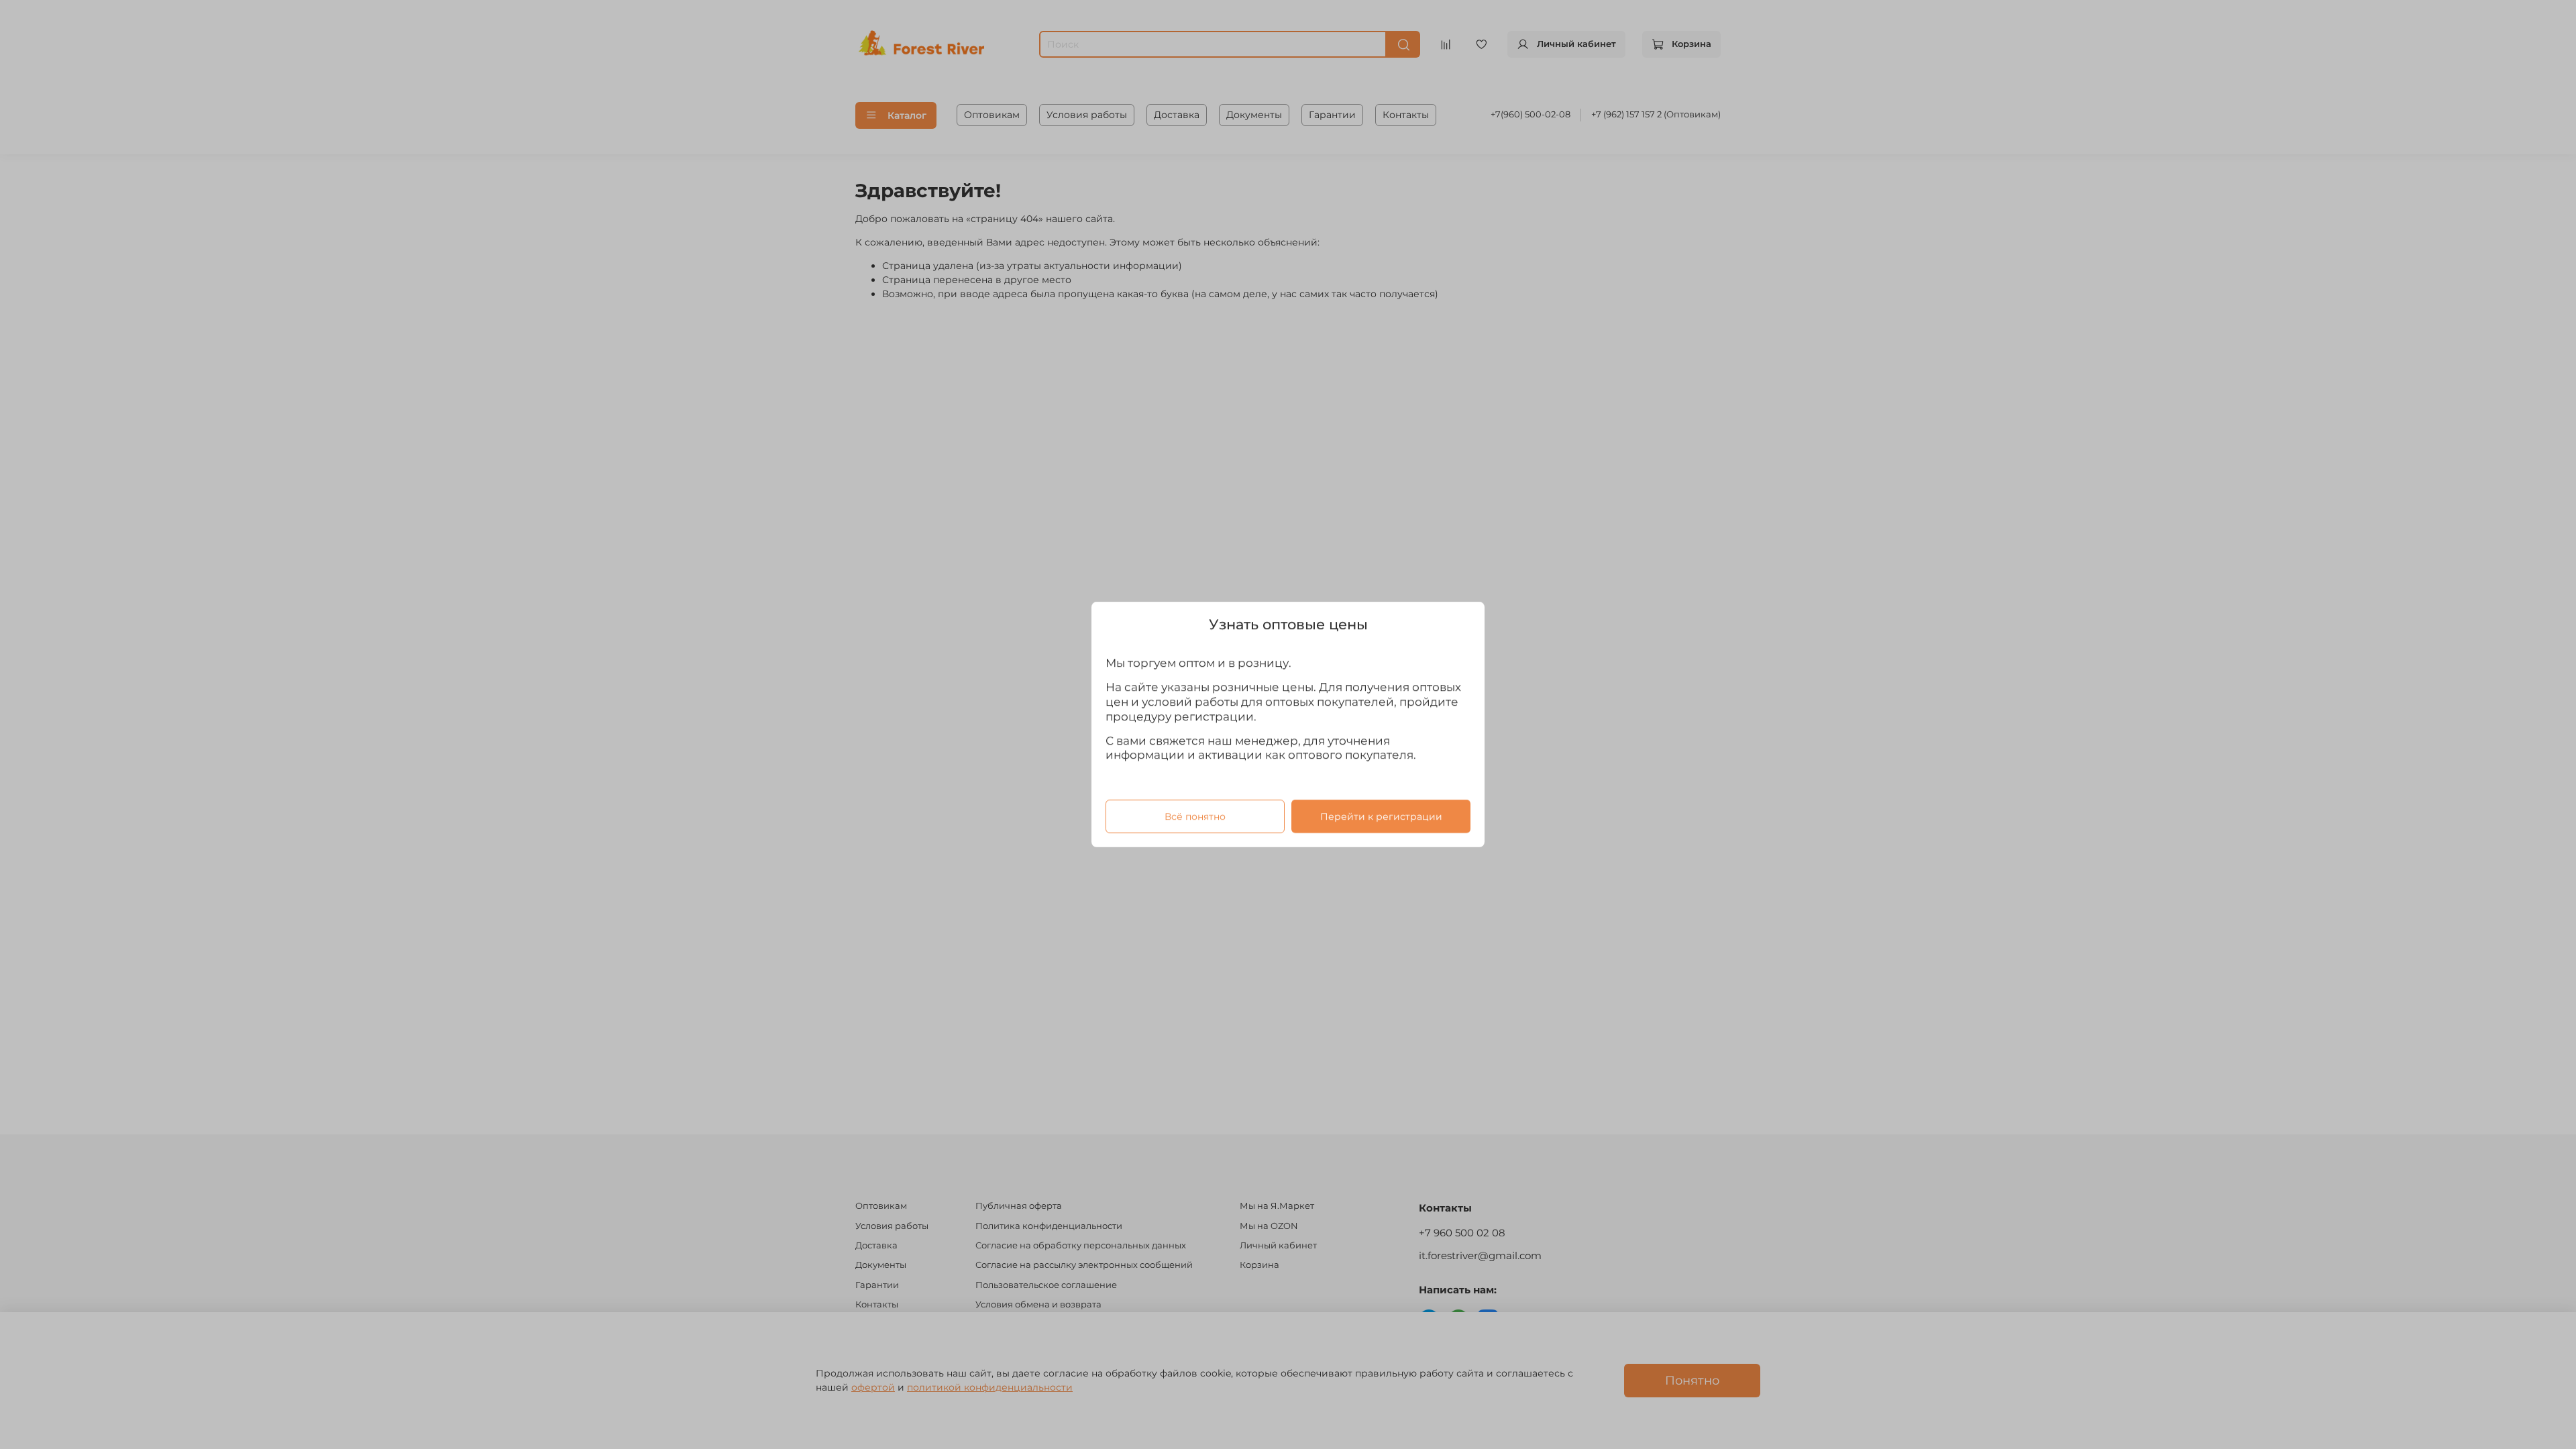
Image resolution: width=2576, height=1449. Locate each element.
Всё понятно (1195, 816)
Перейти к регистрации (1381, 816)
